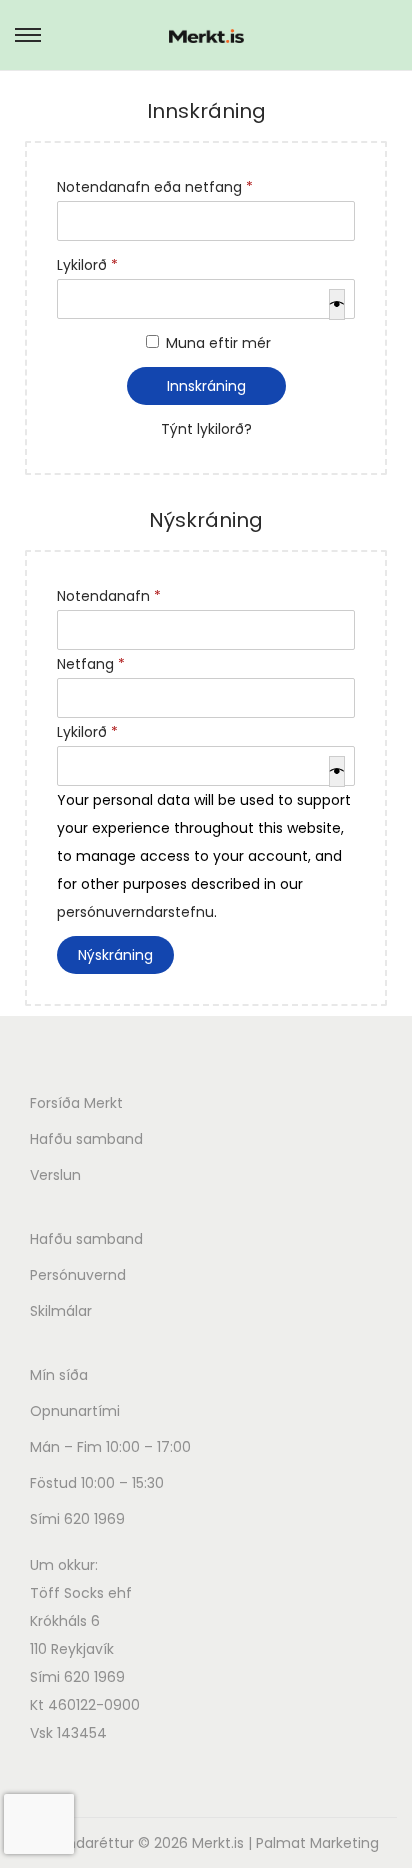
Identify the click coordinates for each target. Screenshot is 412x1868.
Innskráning (206, 386)
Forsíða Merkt (76, 1103)
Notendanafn (113, 594)
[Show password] (337, 304)
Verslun (55, 1175)
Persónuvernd (78, 1275)
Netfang (95, 662)
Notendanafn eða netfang (159, 185)
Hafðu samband (86, 1139)
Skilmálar (61, 1311)
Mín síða (59, 1375)
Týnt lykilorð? (206, 429)
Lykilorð (91, 263)
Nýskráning (115, 955)
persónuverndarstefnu (135, 912)
